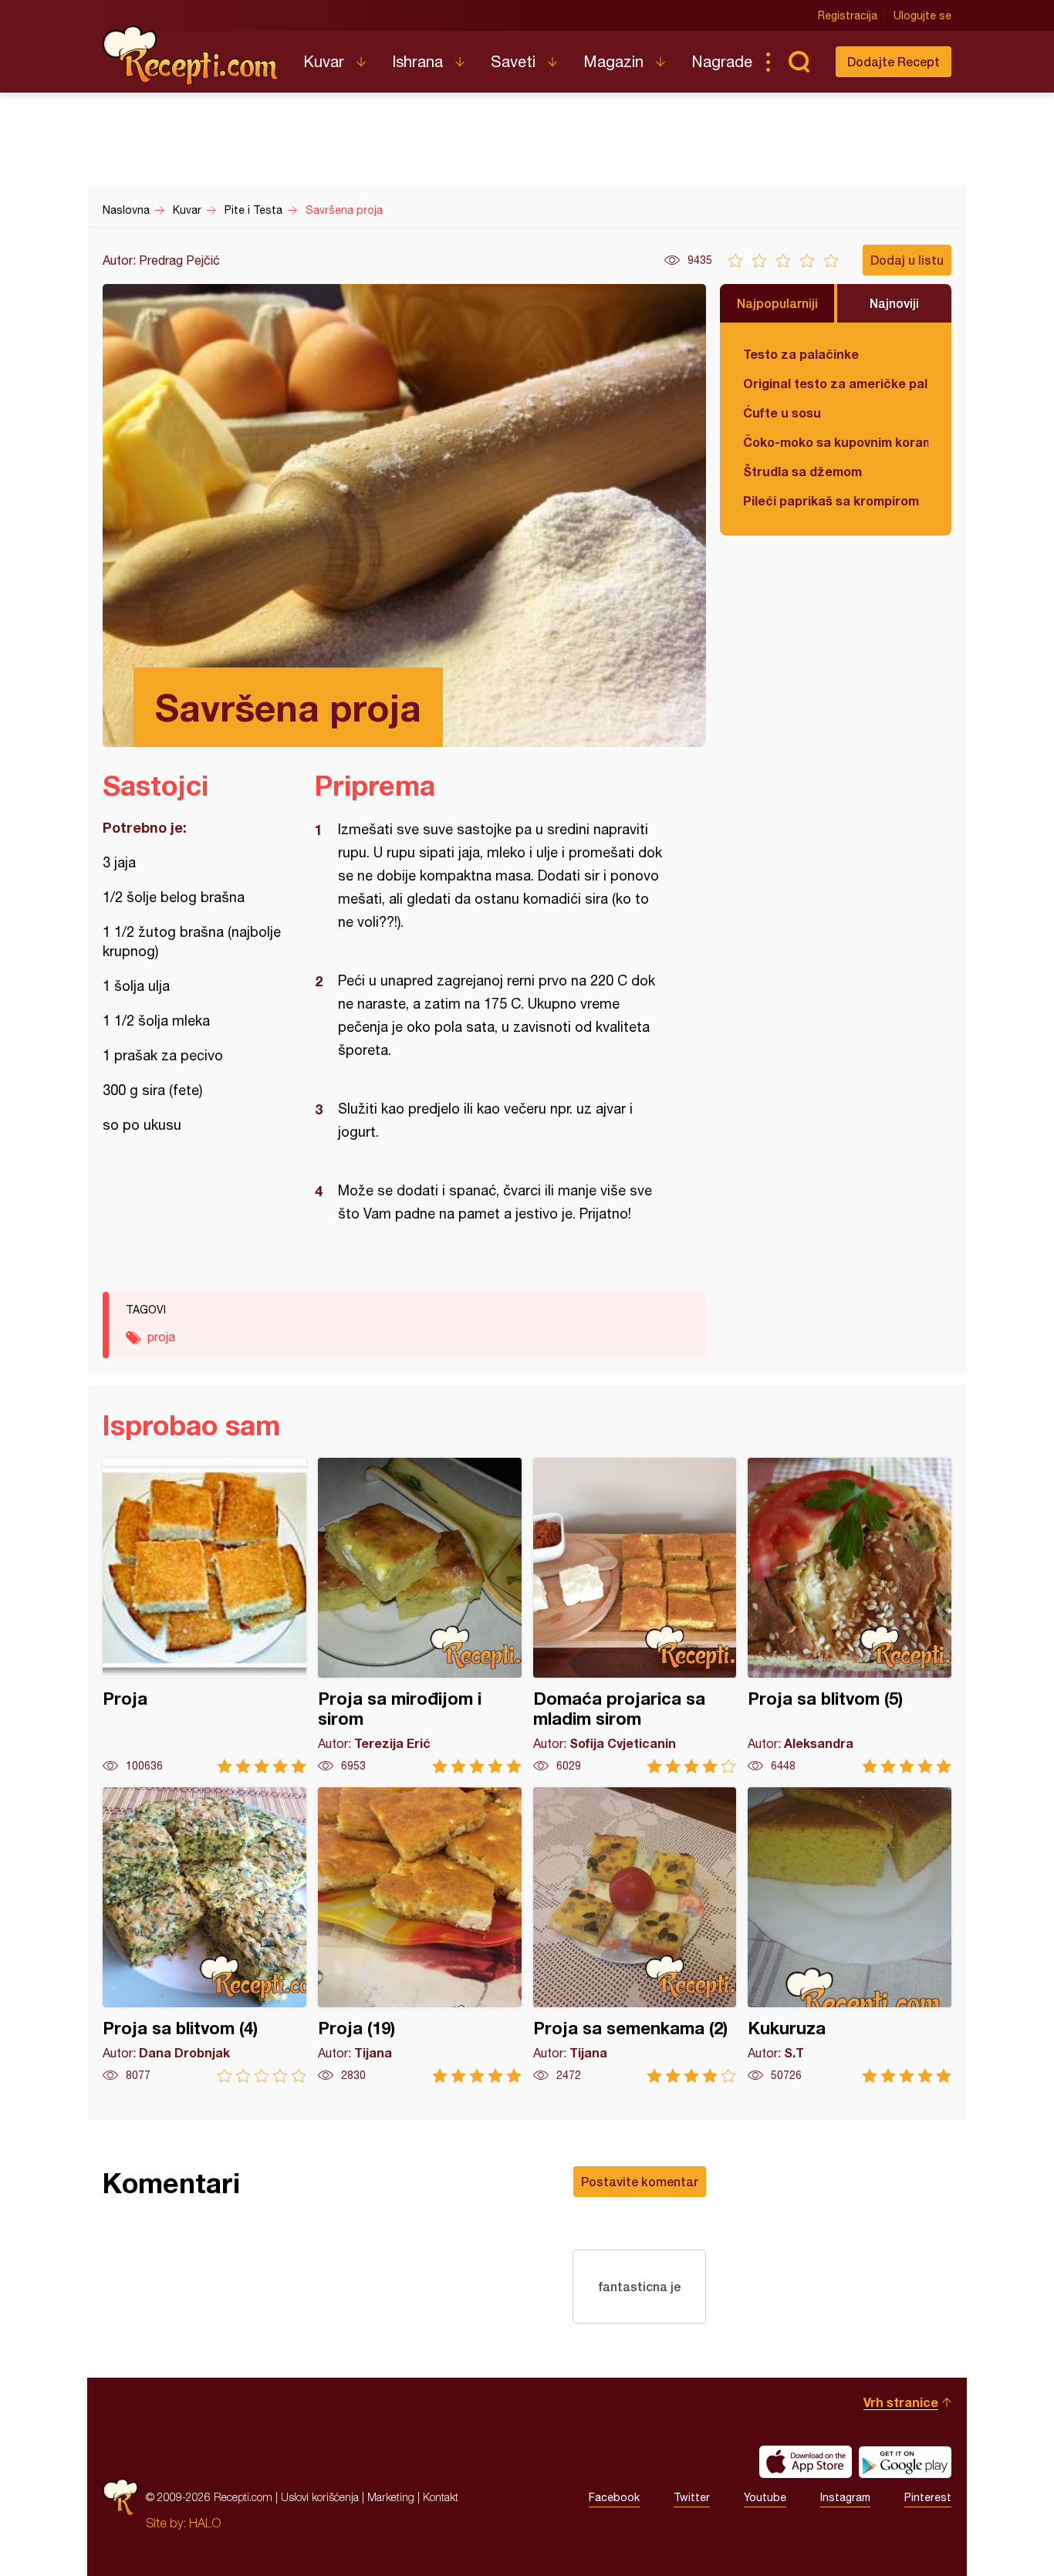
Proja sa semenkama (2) (635, 1935)
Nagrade (722, 61)
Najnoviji (894, 303)
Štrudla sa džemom (802, 471)
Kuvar (324, 61)
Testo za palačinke (801, 354)
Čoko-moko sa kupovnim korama (836, 442)
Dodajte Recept (894, 61)
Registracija (848, 15)
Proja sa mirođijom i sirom (420, 1616)
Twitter (692, 2497)
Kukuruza (850, 1935)
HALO (205, 2523)
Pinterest (928, 2497)
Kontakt (441, 2497)
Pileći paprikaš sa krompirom (831, 500)
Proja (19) (420, 1935)
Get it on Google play (905, 2462)
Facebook (614, 2497)
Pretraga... (799, 62)
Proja (204, 1616)
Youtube (765, 2497)
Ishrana (417, 61)
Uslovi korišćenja (320, 2497)
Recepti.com (191, 56)
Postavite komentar (640, 2181)
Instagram (845, 2497)
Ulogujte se (922, 15)
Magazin (613, 61)
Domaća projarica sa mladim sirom (635, 1616)
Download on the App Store (806, 2462)
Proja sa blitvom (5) (850, 1616)
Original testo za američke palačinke (836, 383)
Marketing (391, 2497)
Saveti (513, 61)
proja (161, 1337)
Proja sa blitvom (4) (204, 1935)
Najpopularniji (777, 303)
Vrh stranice (901, 2402)
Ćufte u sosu (782, 412)
